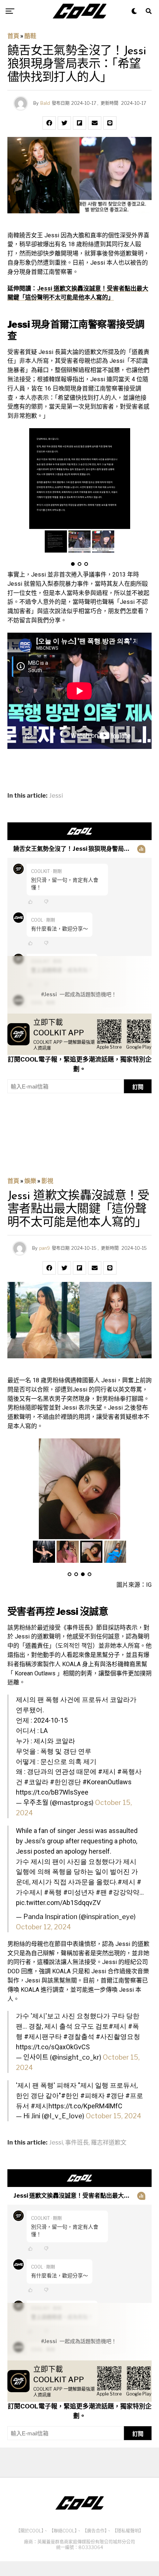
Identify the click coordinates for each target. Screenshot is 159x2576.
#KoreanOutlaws (107, 1782)
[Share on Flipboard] (79, 123)
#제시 (107, 1772)
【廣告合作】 (95, 2531)
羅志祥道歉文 (109, 2143)
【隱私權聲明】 (128, 2531)
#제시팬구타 (43, 2037)
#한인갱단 (65, 1782)
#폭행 (53, 1892)
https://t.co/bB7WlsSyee (52, 1792)
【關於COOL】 (30, 2531)
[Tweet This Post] (64, 123)
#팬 (101, 1892)
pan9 (45, 1248)
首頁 (13, 36)
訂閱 (138, 1087)
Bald (45, 103)
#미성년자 (79, 1892)
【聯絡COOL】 (63, 2531)
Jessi (56, 796)
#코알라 (36, 1782)
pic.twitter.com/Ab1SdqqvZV (58, 1903)
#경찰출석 (79, 2037)
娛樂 (30, 1181)
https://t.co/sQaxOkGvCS (53, 2047)
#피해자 (92, 2096)
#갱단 (115, 2096)
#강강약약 (124, 1892)
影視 (47, 1181)
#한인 (70, 2096)
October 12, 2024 (43, 1927)
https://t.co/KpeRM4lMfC (85, 2106)
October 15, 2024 (114, 2116)
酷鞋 (30, 36)
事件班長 (77, 2143)
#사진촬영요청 (118, 2037)
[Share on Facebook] (49, 123)
